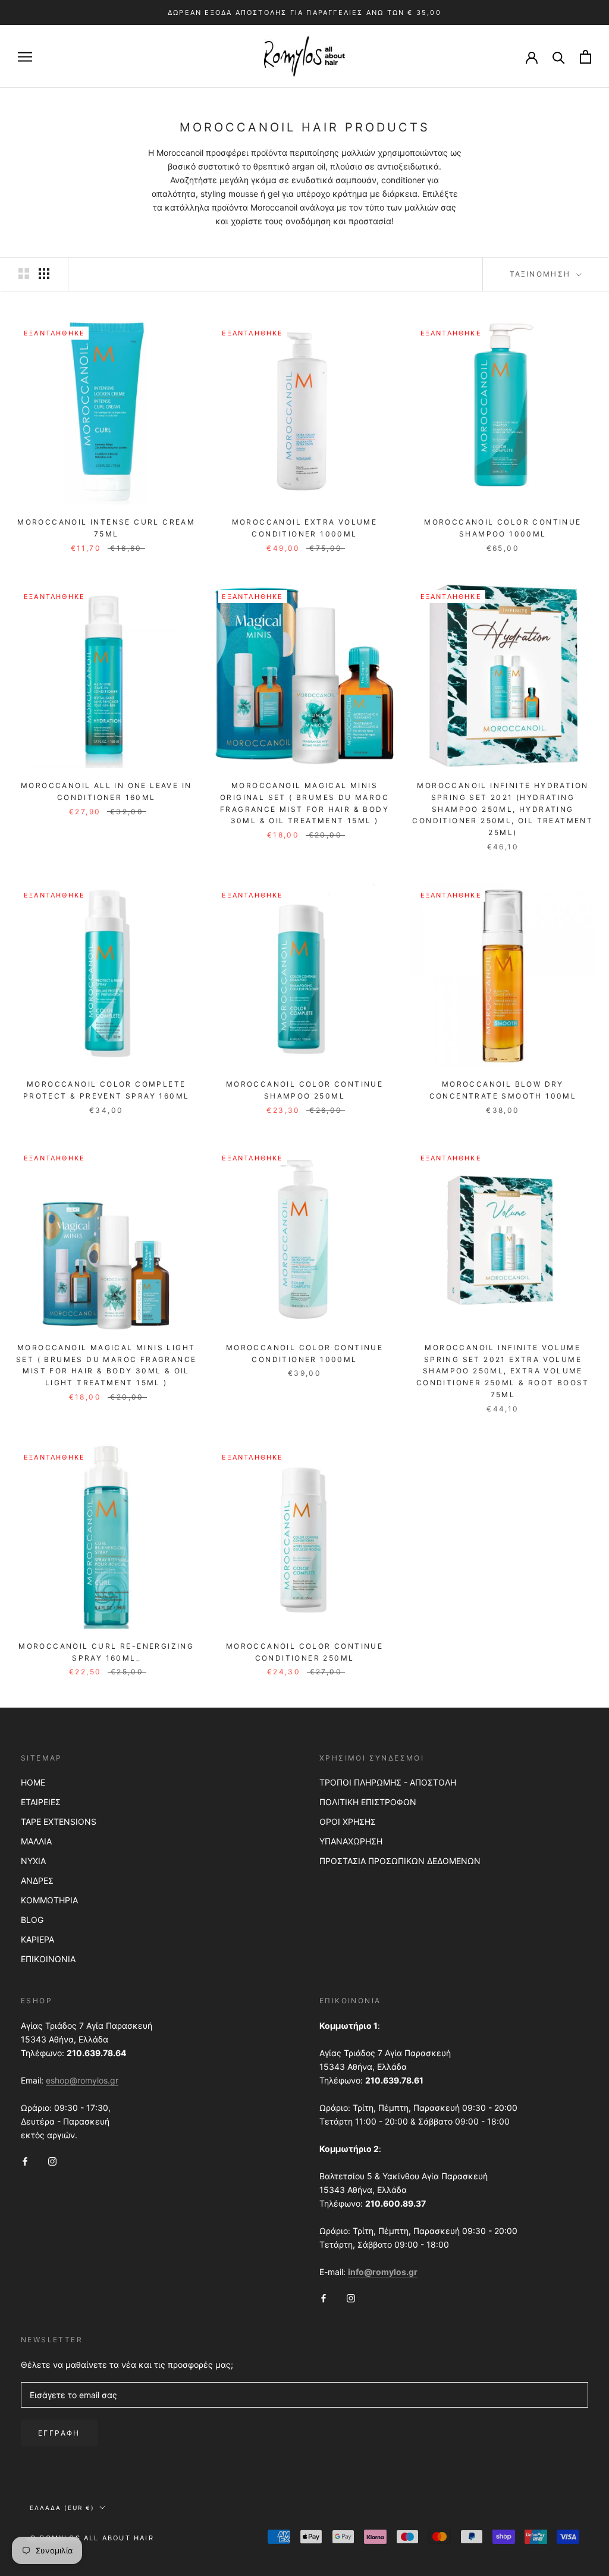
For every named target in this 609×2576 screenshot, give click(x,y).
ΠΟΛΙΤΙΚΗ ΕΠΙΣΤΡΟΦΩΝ (368, 1802)
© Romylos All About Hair (92, 2538)
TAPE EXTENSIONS (59, 1822)
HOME (33, 1782)
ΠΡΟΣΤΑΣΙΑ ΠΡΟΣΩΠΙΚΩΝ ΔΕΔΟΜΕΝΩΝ (400, 1861)
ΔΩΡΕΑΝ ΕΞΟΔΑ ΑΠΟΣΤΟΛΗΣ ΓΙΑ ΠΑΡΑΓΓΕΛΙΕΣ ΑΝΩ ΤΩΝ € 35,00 (304, 12)
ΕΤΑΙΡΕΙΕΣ (41, 1802)
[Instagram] (52, 2161)
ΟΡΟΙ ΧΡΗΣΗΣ (348, 1822)
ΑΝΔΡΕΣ (37, 1880)
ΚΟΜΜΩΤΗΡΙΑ (49, 1900)
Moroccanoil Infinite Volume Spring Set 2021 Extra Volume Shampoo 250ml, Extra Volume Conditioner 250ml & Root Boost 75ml (503, 1371)
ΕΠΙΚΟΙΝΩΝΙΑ (48, 1959)
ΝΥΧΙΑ (33, 1861)
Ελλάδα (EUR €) (62, 2508)
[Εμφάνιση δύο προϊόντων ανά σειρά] (24, 274)
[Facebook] (25, 2161)
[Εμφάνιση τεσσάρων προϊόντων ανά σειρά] (44, 274)
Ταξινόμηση (542, 274)
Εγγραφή (59, 2433)
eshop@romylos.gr (82, 2080)
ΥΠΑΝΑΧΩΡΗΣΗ (351, 1841)
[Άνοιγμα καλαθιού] (586, 57)
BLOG (32, 1920)
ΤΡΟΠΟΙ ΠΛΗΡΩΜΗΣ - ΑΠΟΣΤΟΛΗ (388, 1782)
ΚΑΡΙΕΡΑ (37, 1939)
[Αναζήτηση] (559, 57)
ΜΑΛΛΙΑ (36, 1841)
